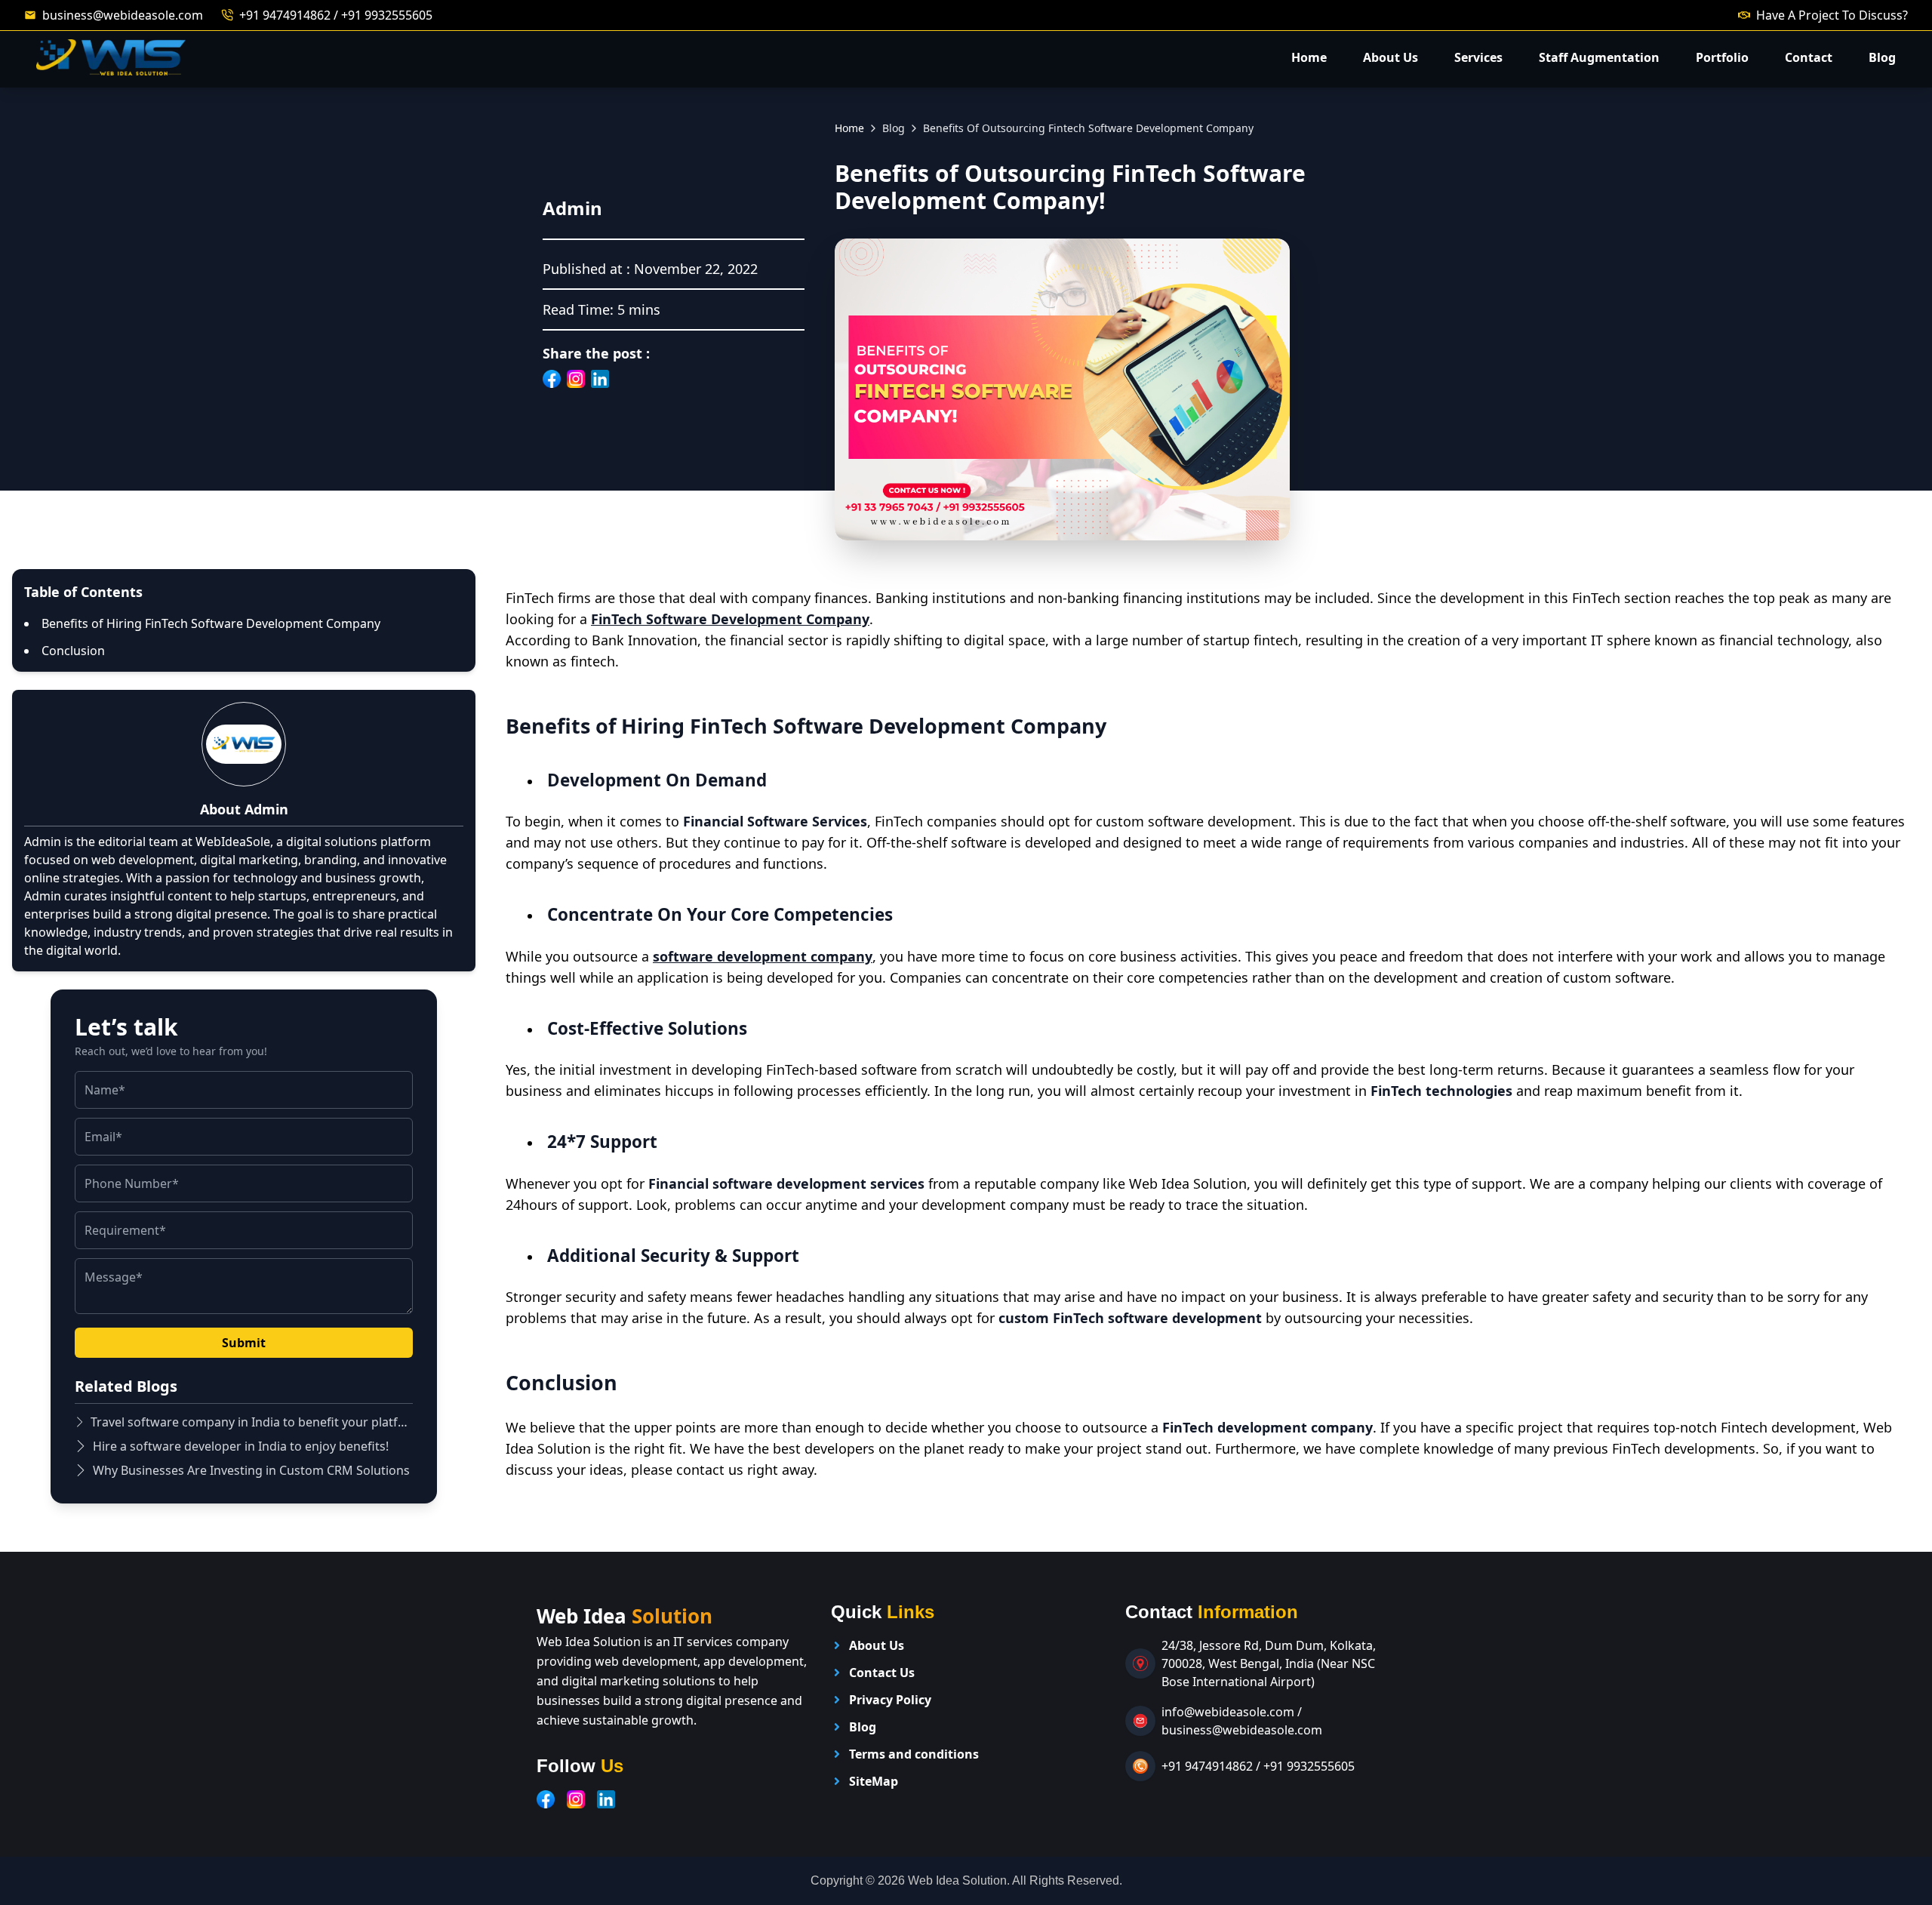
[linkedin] (606, 1799)
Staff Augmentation (1599, 57)
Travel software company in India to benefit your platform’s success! (252, 1422)
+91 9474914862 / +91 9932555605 (336, 15)
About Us (1391, 57)
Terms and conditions (914, 1754)
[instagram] (576, 1799)
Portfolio (1722, 57)
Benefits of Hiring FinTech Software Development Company (211, 623)
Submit (244, 1343)
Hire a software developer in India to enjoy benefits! (241, 1446)
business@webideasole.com (123, 15)
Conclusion (73, 651)
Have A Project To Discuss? (1832, 15)
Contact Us (882, 1673)
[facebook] (546, 1799)
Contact (1809, 57)
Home (1309, 57)
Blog (1882, 57)
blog (894, 128)
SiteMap (874, 1781)
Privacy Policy (890, 1700)
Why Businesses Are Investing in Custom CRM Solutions (251, 1470)
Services (1478, 57)
